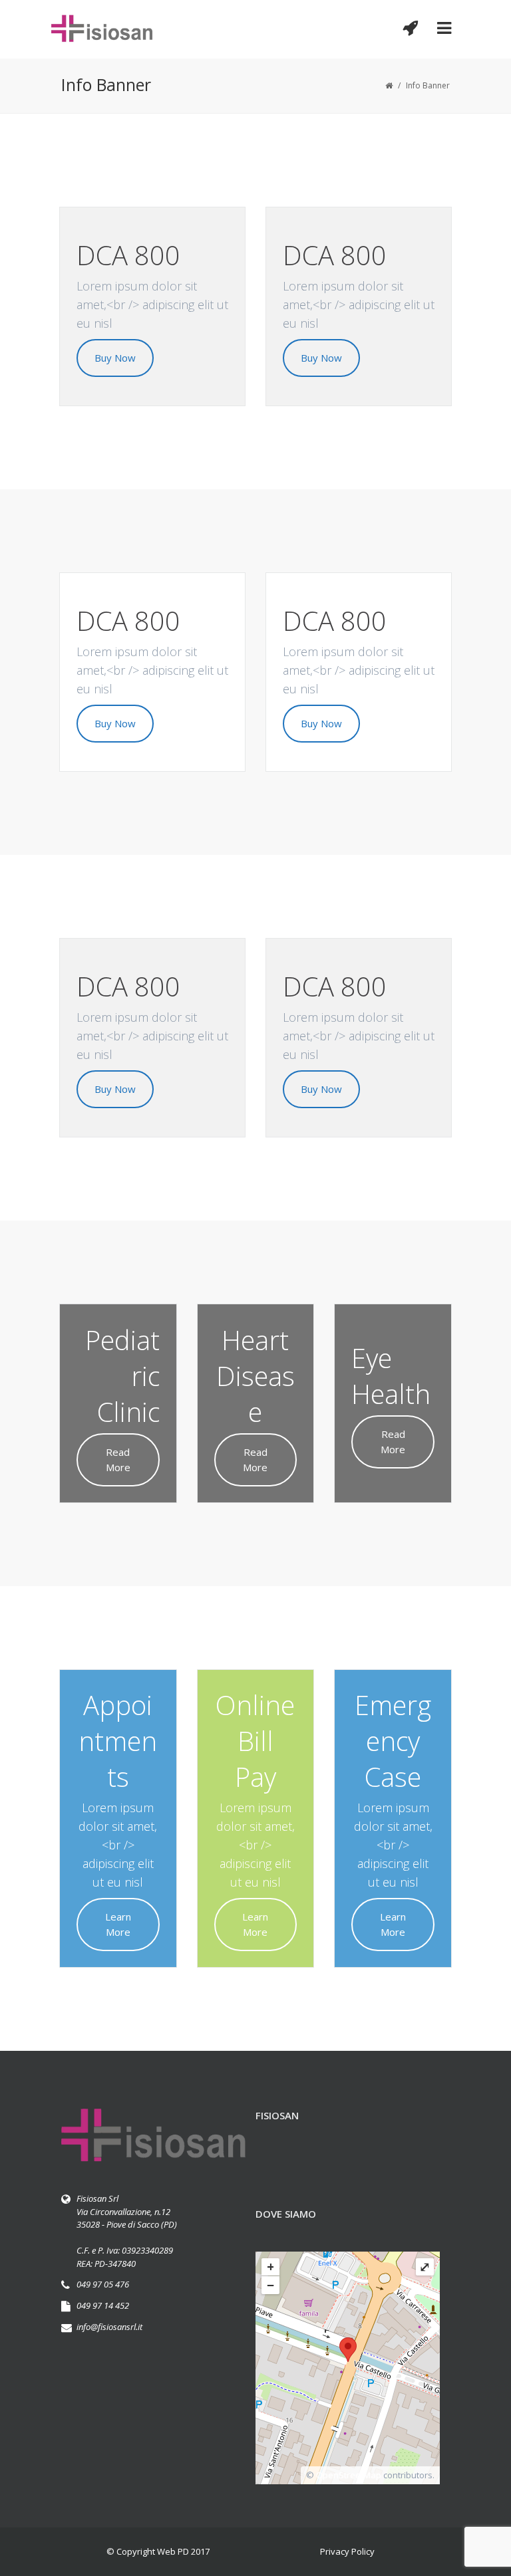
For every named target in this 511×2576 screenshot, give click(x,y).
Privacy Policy (347, 2551)
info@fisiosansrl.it (109, 2327)
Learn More (118, 1924)
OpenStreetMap (349, 2475)
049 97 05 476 (103, 2284)
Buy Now (115, 358)
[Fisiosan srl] (102, 29)
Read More (118, 1460)
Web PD (173, 2551)
